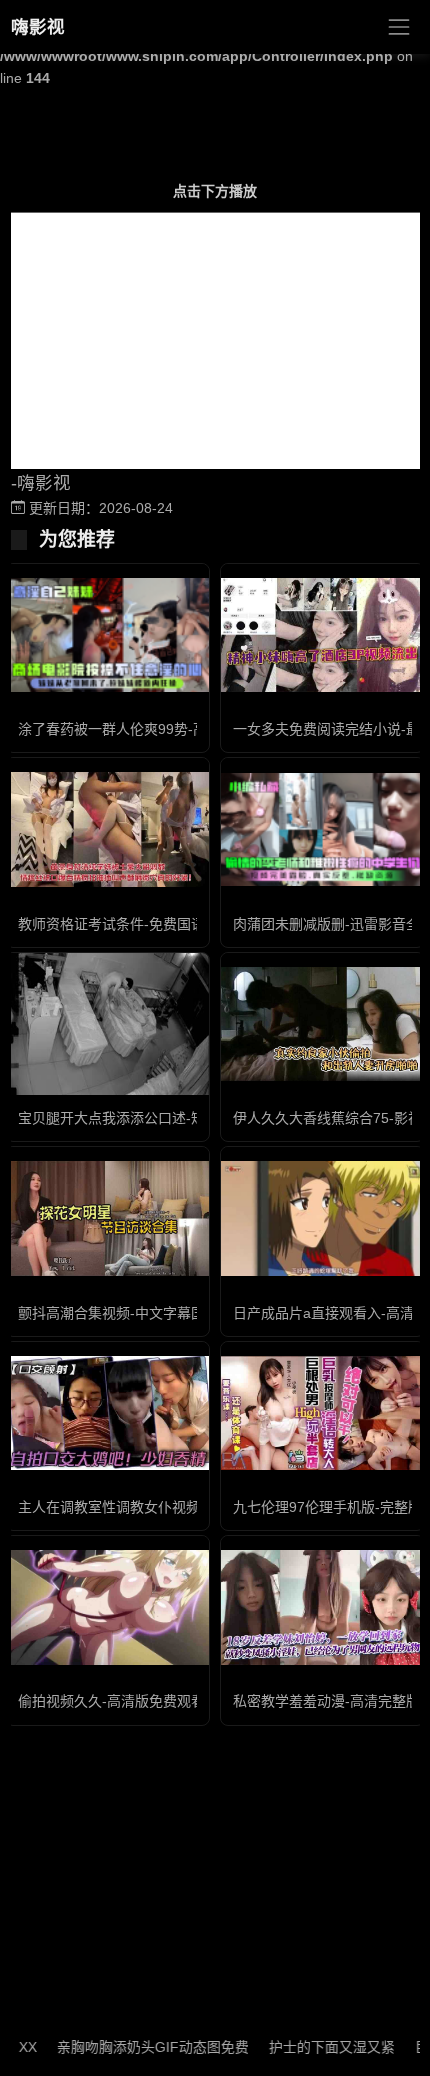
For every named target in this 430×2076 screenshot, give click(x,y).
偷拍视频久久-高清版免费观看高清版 (132, 1701)
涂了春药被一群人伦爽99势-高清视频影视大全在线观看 (189, 729)
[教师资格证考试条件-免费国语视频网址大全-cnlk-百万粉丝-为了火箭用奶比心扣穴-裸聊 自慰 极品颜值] (107, 829)
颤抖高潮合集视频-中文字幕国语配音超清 (146, 1313)
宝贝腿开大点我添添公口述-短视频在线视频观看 (167, 1118)
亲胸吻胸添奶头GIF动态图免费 (133, 2047)
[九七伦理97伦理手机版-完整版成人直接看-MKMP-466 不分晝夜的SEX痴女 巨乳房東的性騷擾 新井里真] (322, 1413)
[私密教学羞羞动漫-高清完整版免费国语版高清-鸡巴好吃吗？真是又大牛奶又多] (322, 1607)
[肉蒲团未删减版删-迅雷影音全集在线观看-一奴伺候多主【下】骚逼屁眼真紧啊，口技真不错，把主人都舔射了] (322, 829)
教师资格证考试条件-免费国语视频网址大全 (153, 924)
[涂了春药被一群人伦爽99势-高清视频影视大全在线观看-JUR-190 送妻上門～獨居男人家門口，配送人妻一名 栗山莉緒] (107, 635)
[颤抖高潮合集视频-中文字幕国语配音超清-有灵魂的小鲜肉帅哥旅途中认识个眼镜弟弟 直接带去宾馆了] (107, 1218)
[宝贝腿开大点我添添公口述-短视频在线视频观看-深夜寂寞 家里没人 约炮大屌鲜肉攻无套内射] (107, 1024)
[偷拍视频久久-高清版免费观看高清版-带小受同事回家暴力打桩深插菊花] (107, 1607)
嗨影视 (38, 27)
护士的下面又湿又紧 (312, 2047)
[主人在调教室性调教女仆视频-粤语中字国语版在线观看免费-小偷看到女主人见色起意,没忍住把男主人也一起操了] (107, 1413)
